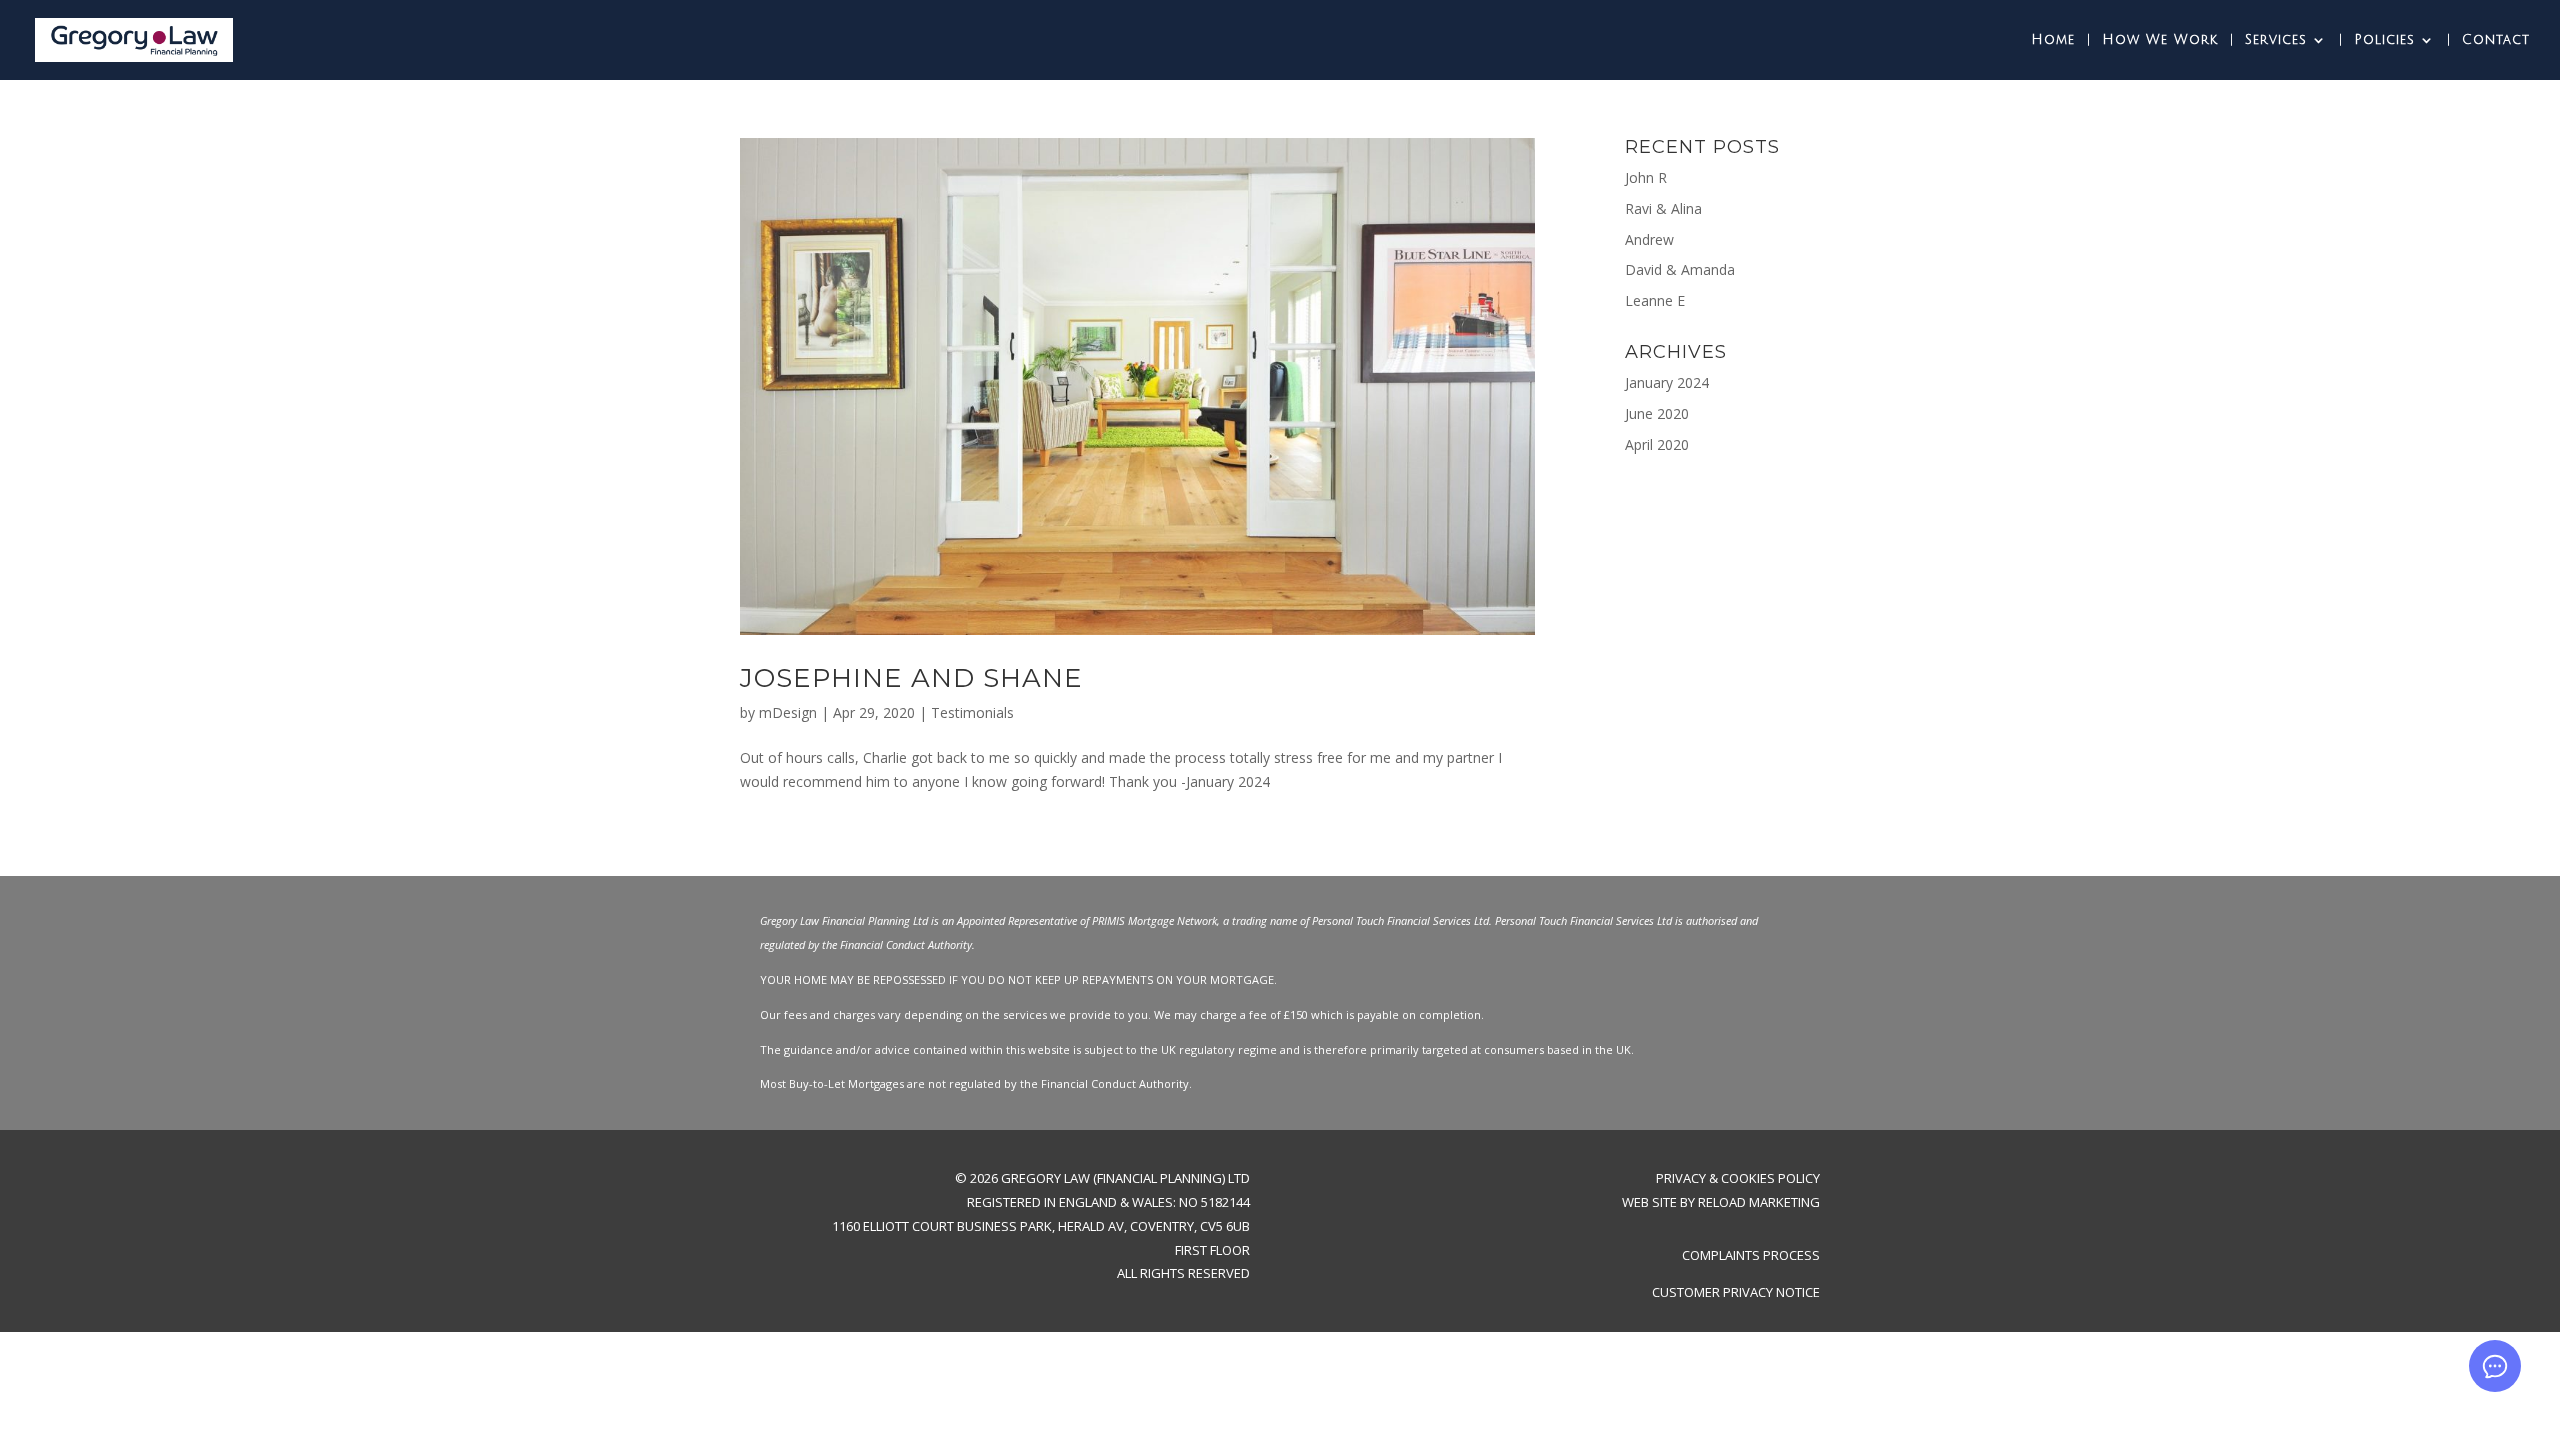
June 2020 (1657, 413)
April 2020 (1657, 444)
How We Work (2160, 40)
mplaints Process (1760, 1255)
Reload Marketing (1759, 1202)
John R (1646, 177)
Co (1691, 1255)
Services (2276, 40)
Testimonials (972, 712)
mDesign (788, 712)
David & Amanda (1680, 269)
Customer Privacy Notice (1736, 1292)
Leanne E (1655, 300)
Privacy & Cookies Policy (1738, 1178)
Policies (2384, 40)
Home (2053, 40)
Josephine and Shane (911, 678)
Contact (2496, 40)
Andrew (1649, 239)
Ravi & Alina (1663, 208)
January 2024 (1667, 382)
